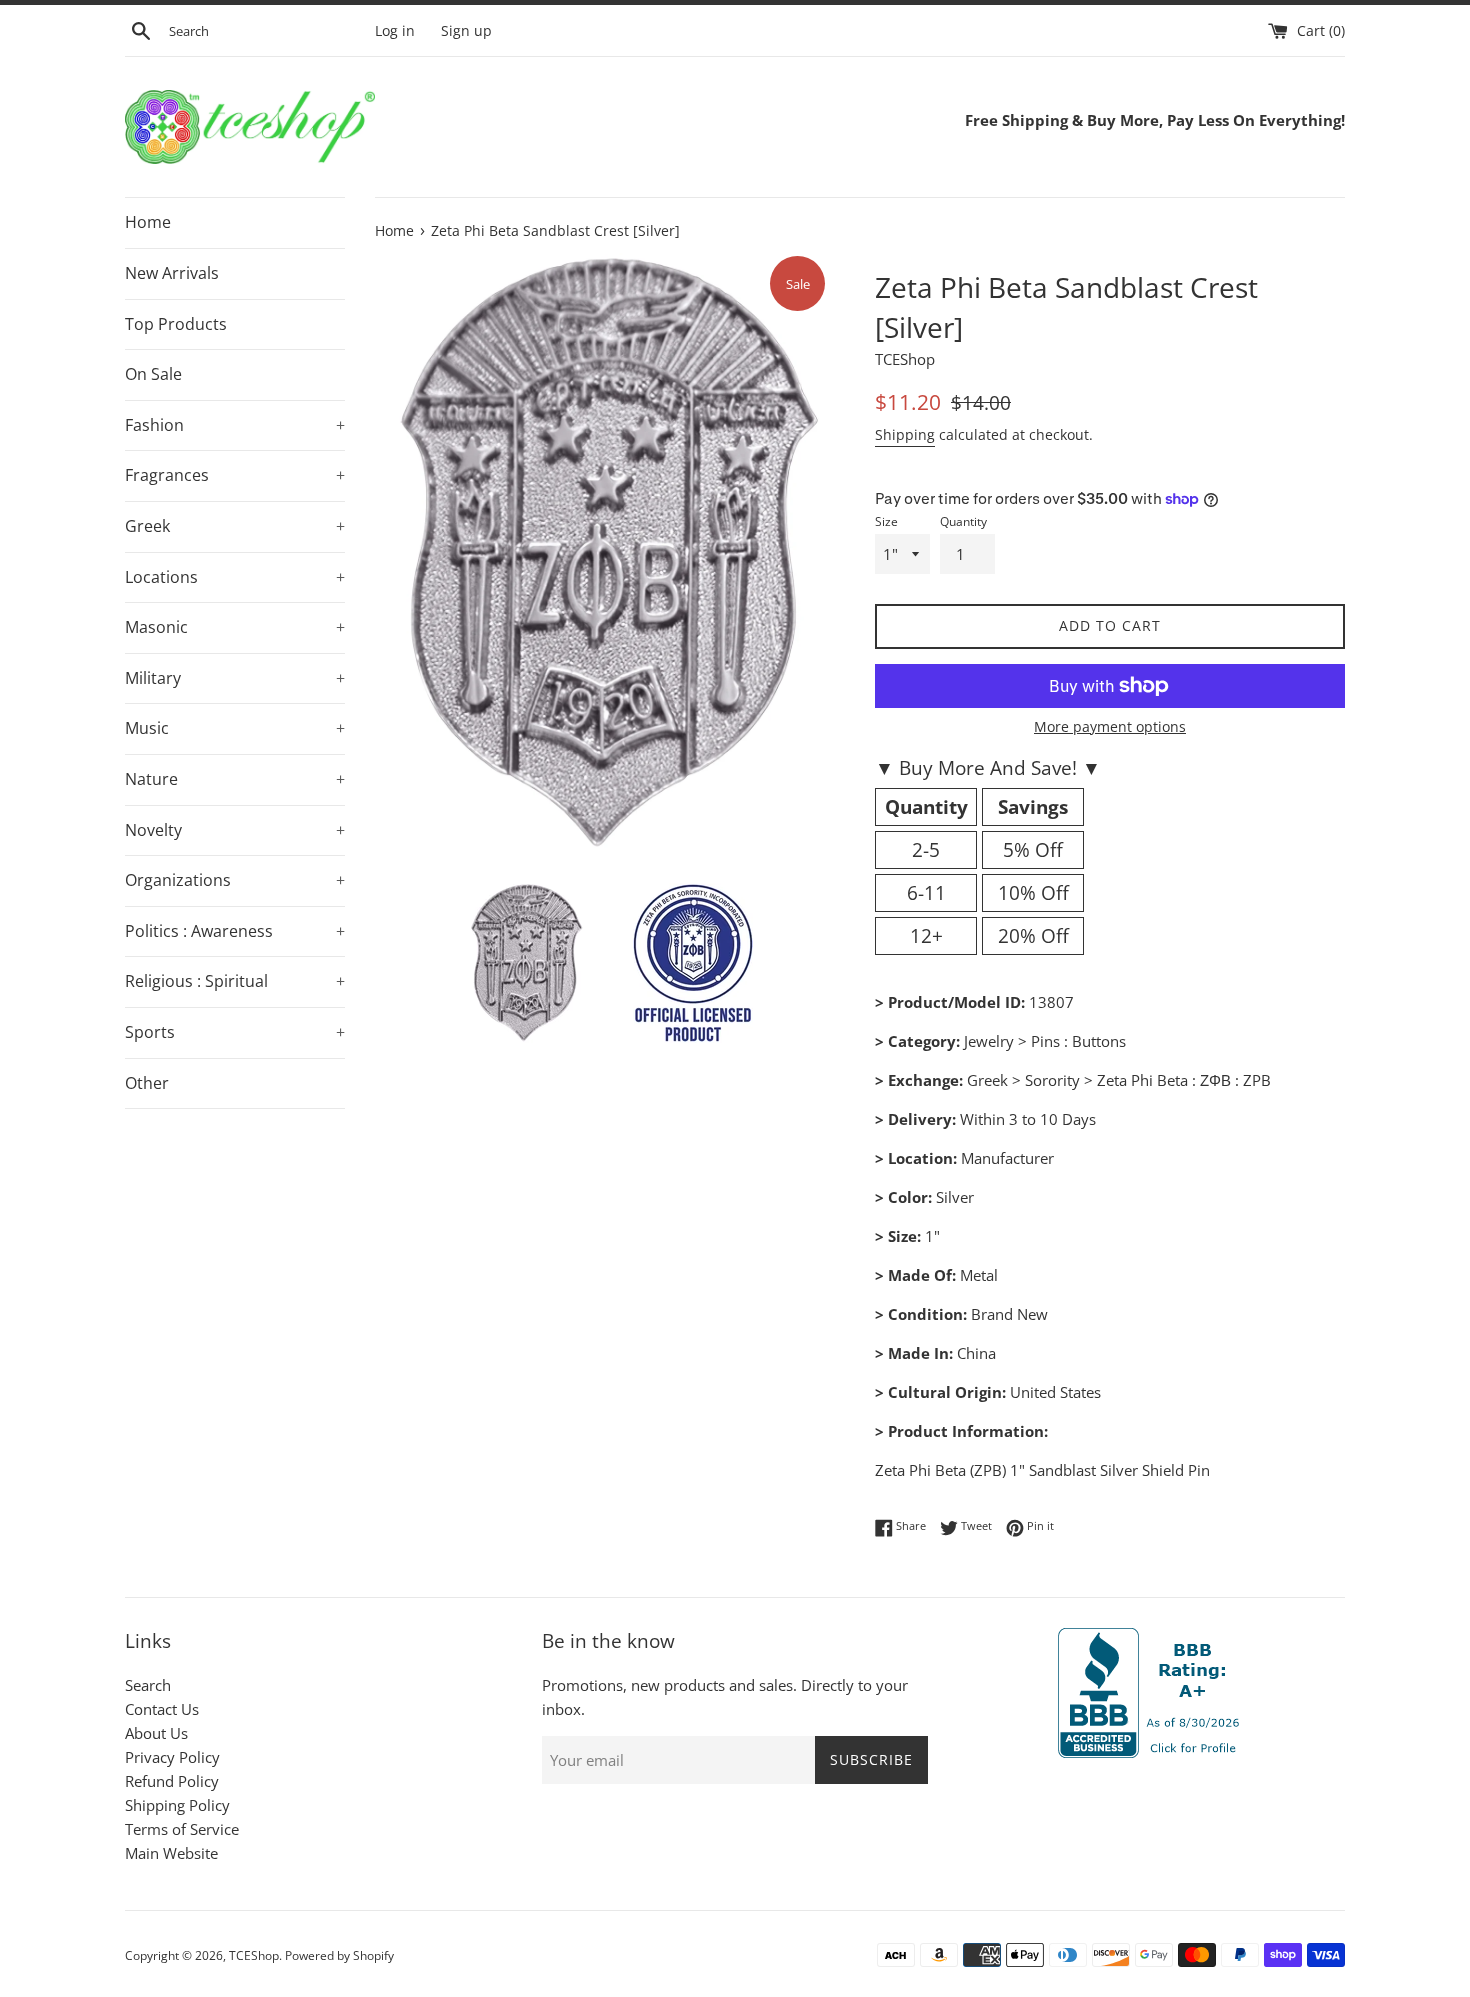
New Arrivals (172, 273)
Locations (235, 577)
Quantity (963, 521)
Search (148, 1685)
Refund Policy (172, 1781)
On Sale (153, 374)
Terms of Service (182, 1829)
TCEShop (254, 1955)
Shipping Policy (177, 1805)
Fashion (235, 425)
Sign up (466, 31)
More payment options (1110, 726)
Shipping (905, 434)
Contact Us (162, 1709)
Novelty (235, 830)
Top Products (176, 324)
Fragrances (235, 475)
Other (147, 1083)
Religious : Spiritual (235, 981)
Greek (235, 526)
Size (886, 521)
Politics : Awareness (235, 931)
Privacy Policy (172, 1757)
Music (235, 728)
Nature (235, 779)
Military (235, 678)
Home (148, 222)
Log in (395, 31)
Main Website (171, 1853)
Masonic (235, 627)
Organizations (235, 880)
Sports (235, 1032)
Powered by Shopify (339, 1955)
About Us (156, 1733)
